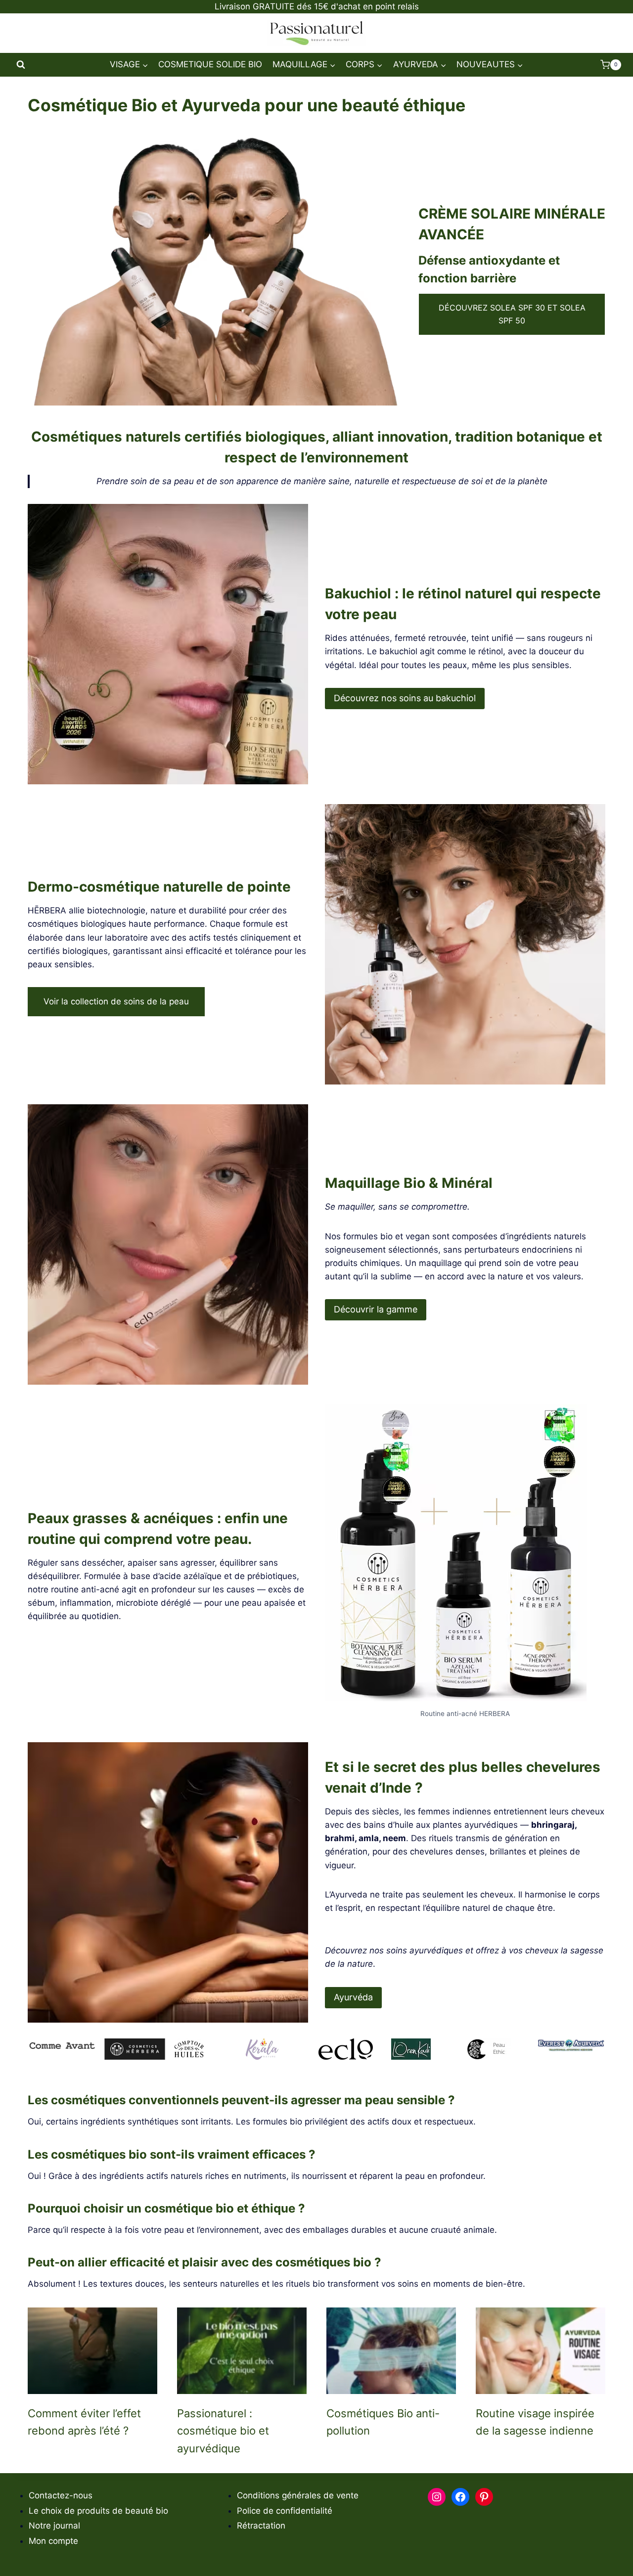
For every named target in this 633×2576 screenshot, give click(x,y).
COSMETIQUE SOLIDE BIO (210, 64)
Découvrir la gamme (376, 1309)
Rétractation (261, 2526)
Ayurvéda (353, 1997)
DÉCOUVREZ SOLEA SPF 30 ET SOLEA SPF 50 (512, 314)
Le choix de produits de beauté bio (98, 2511)
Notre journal (54, 2526)
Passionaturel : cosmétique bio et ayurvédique (223, 2431)
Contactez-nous (61, 2495)
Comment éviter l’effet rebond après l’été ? (84, 2422)
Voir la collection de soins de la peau (116, 1001)
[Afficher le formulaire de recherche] (21, 65)
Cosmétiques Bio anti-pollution (383, 2422)
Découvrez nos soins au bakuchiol (405, 698)
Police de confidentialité (285, 2511)
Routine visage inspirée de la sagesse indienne (535, 2422)
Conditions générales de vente (298, 2495)
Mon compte (53, 2541)
